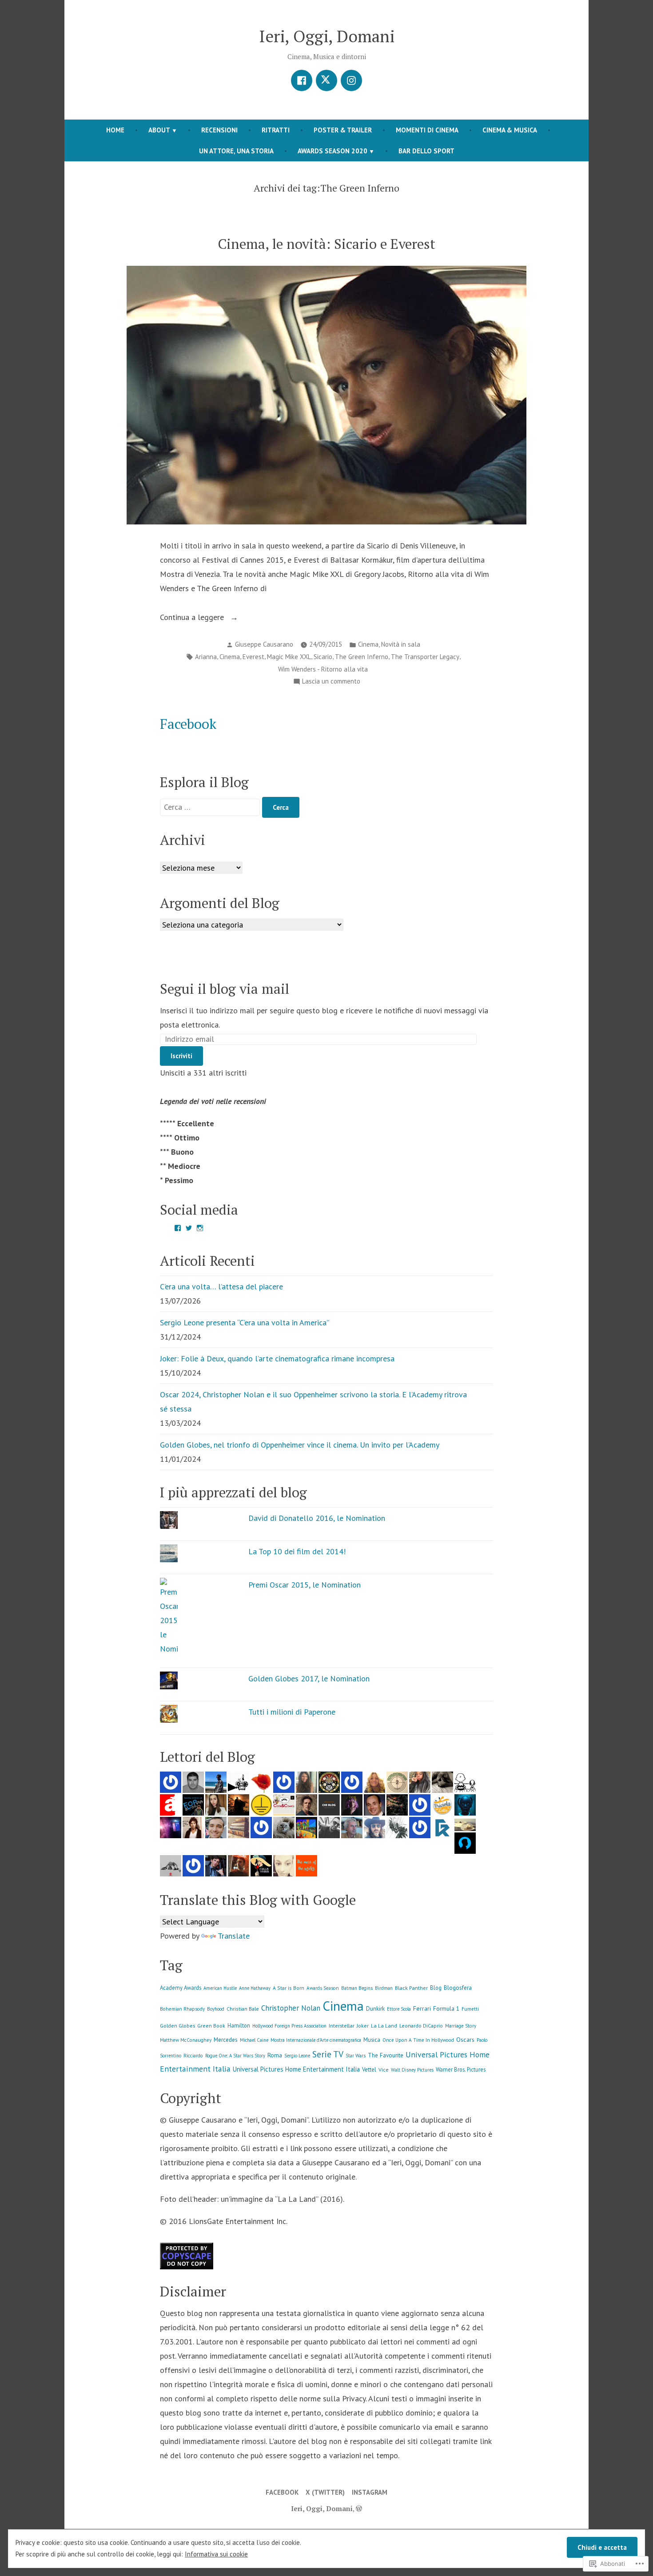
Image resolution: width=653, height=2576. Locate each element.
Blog (436, 1988)
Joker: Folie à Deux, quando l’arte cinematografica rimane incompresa (277, 1358)
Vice (384, 2070)
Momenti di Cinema (427, 130)
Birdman (384, 1988)
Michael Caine (254, 2040)
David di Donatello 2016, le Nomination (317, 1518)
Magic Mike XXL (289, 657)
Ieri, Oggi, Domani (327, 36)
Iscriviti (181, 1056)
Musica (372, 2040)
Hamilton (239, 2025)
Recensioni (219, 130)
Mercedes (226, 2040)
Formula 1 (446, 2008)
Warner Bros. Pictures (461, 2069)
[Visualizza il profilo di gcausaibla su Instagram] (200, 1228)
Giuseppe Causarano (264, 644)
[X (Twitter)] (326, 80)
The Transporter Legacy (425, 657)
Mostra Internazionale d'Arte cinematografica (316, 2040)
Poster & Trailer (343, 130)
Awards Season (323, 1988)
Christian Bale (243, 2009)
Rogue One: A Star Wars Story (235, 2056)
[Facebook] (302, 80)
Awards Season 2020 (332, 151)
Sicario (323, 657)
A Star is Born (289, 1988)
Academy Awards (181, 1988)
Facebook (188, 724)
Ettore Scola (399, 2009)
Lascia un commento (331, 682)
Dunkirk (375, 2009)
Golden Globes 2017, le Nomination (309, 1678)
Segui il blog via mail (225, 989)
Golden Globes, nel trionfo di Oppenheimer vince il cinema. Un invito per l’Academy (300, 1445)
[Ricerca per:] (211, 807)
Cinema (368, 644)
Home (115, 130)
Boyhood (216, 2009)
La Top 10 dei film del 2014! (297, 1551)
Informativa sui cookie (216, 2554)
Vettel (369, 2070)
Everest (253, 657)
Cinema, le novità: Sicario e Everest (326, 244)
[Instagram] (351, 80)
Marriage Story (461, 2026)
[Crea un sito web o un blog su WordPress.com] (359, 2508)
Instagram (370, 2492)
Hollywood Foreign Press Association (289, 2026)
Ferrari (422, 2008)
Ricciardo (193, 2056)
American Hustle (220, 1988)
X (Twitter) (325, 2492)
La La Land (384, 2026)
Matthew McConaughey (186, 2040)
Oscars (465, 2039)
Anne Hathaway (255, 1988)
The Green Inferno (362, 657)
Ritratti (276, 130)
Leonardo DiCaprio (421, 2026)
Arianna (206, 657)
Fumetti (470, 2009)
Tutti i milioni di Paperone (292, 1712)
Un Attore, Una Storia (236, 151)
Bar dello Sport (426, 151)
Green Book (211, 2026)
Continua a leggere (193, 618)
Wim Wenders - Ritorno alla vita (323, 669)
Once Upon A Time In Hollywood (418, 2040)
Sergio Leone (297, 2056)
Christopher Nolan (291, 2008)
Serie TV (328, 2054)
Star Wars (356, 2056)
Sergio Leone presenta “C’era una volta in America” (245, 1322)
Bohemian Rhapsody (182, 2009)
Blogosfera (458, 1988)
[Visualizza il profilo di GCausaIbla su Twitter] (189, 1228)
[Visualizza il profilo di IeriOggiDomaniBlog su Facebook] (178, 1228)
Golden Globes (177, 2026)
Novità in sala (401, 644)
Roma (275, 2055)
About (159, 130)
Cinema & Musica (510, 130)
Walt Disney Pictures (412, 2070)
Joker (363, 2026)
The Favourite (386, 2055)
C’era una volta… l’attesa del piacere (221, 1286)
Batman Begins (357, 1988)
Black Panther (411, 1988)
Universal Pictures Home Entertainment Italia (296, 2069)
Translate (234, 1936)
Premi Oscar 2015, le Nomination (305, 1585)
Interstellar (342, 2026)
